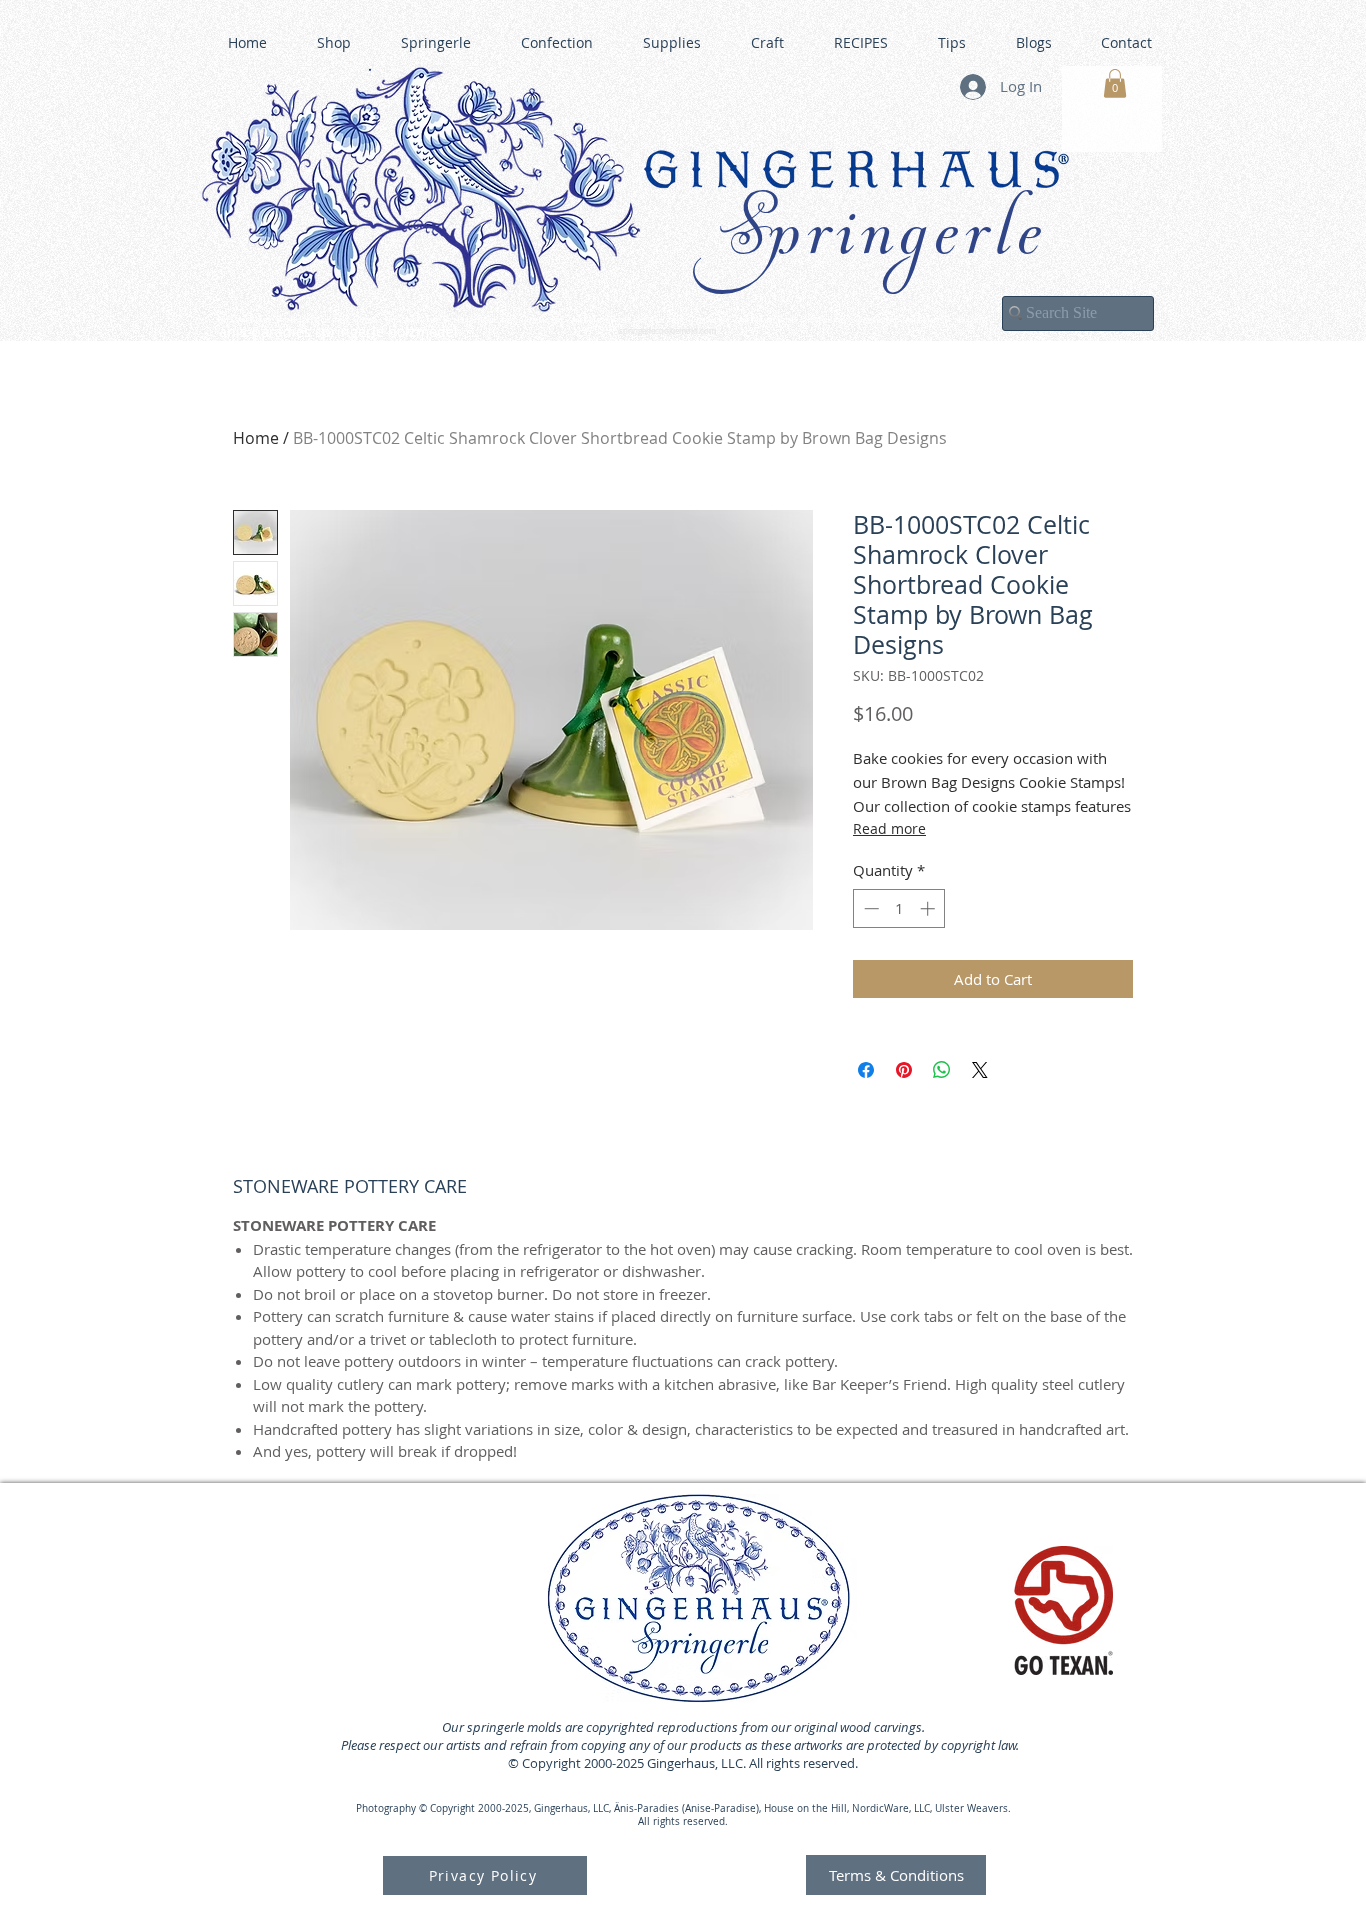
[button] (1115, 83)
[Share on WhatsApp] (942, 1070)
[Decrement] (869, 908)
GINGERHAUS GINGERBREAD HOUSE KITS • (878, 321)
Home (256, 438)
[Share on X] (980, 1070)
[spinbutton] (899, 908)
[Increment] (929, 908)
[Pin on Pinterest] (904, 1070)
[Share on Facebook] (866, 1070)
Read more (889, 828)
